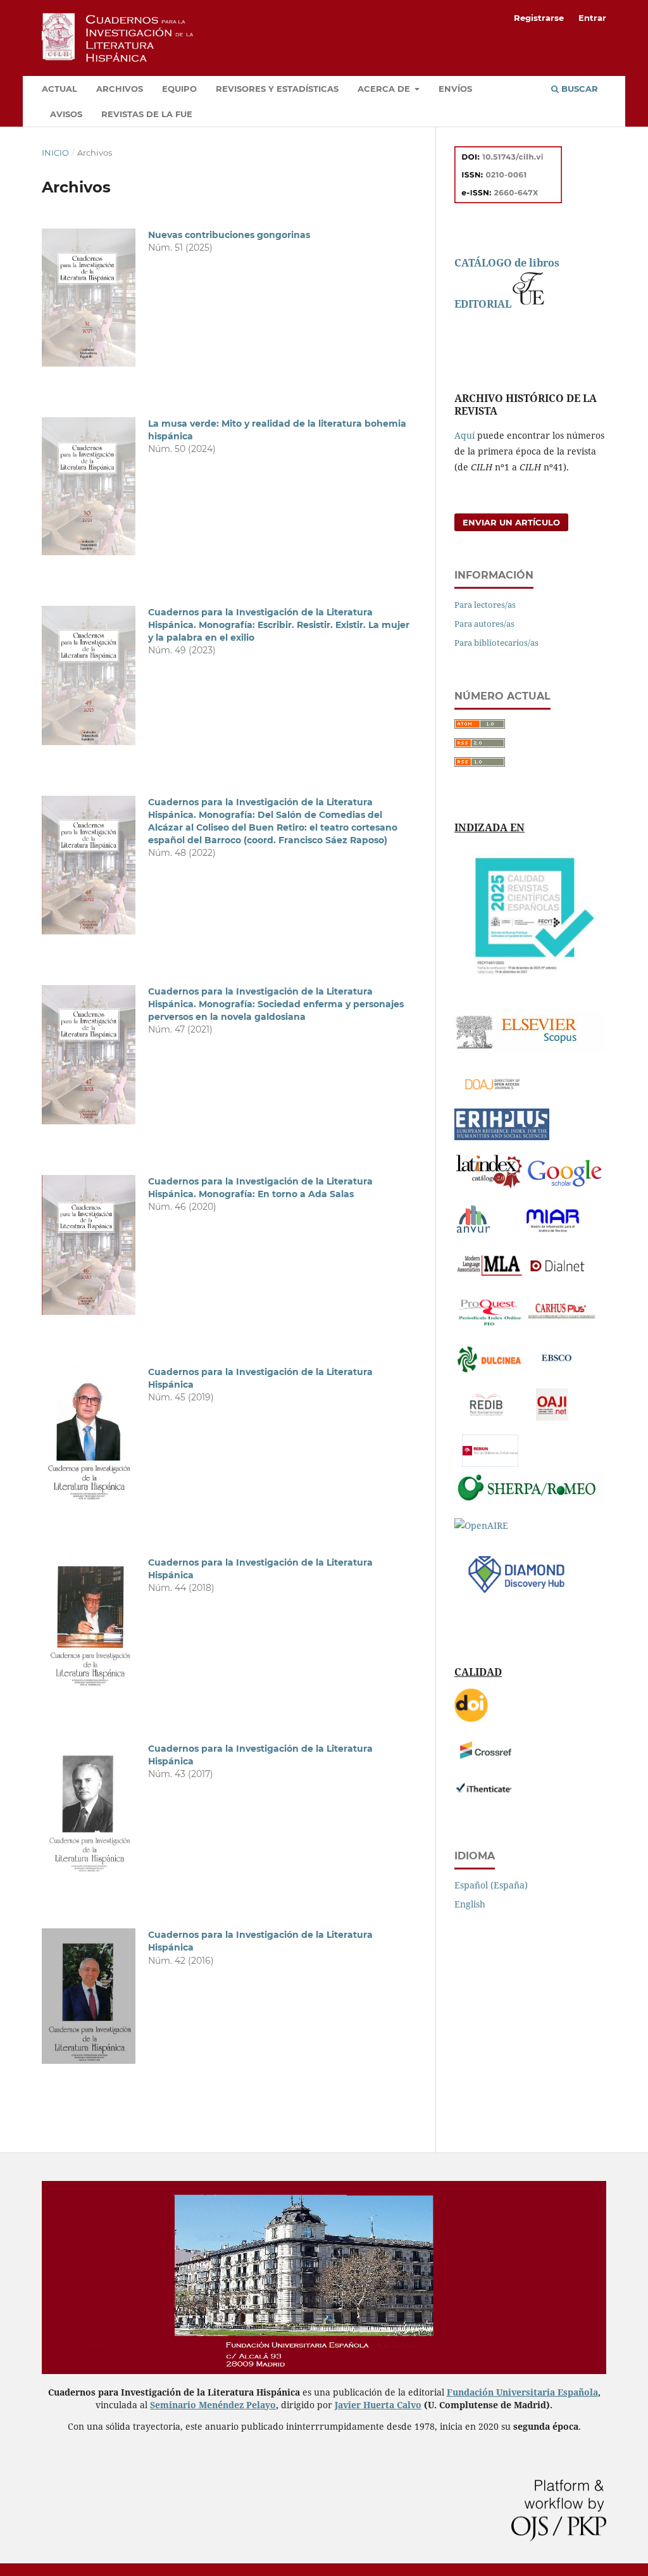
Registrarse (539, 18)
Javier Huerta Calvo (378, 2405)
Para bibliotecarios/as (496, 643)
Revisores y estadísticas (277, 89)
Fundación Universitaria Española (522, 2392)
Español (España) (491, 1885)
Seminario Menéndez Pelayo (213, 2405)
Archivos (120, 89)
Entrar (592, 18)
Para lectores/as (485, 605)
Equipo (179, 89)
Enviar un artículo (511, 522)
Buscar (578, 89)
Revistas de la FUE (147, 114)
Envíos (455, 89)
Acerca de (385, 89)
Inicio (55, 153)
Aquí (464, 435)
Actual (59, 89)
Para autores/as (484, 624)
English (470, 1904)
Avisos (66, 114)
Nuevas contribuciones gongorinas (229, 235)
